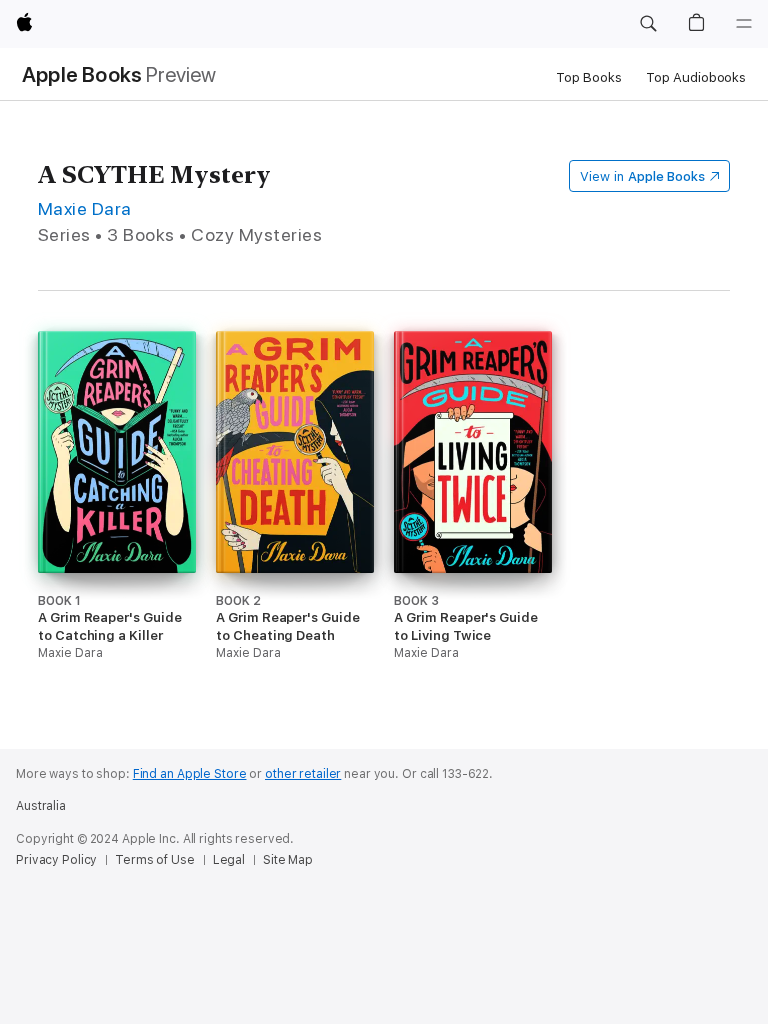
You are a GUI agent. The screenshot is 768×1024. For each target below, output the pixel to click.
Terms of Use (155, 860)
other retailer (303, 774)
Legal (229, 860)
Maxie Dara (85, 208)
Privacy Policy (56, 860)
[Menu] (744, 24)
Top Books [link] (589, 77)
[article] (117, 524)
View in (642, 176)
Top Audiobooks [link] (696, 77)
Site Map (288, 860)
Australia (41, 806)
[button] (648, 24)
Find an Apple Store (190, 774)
